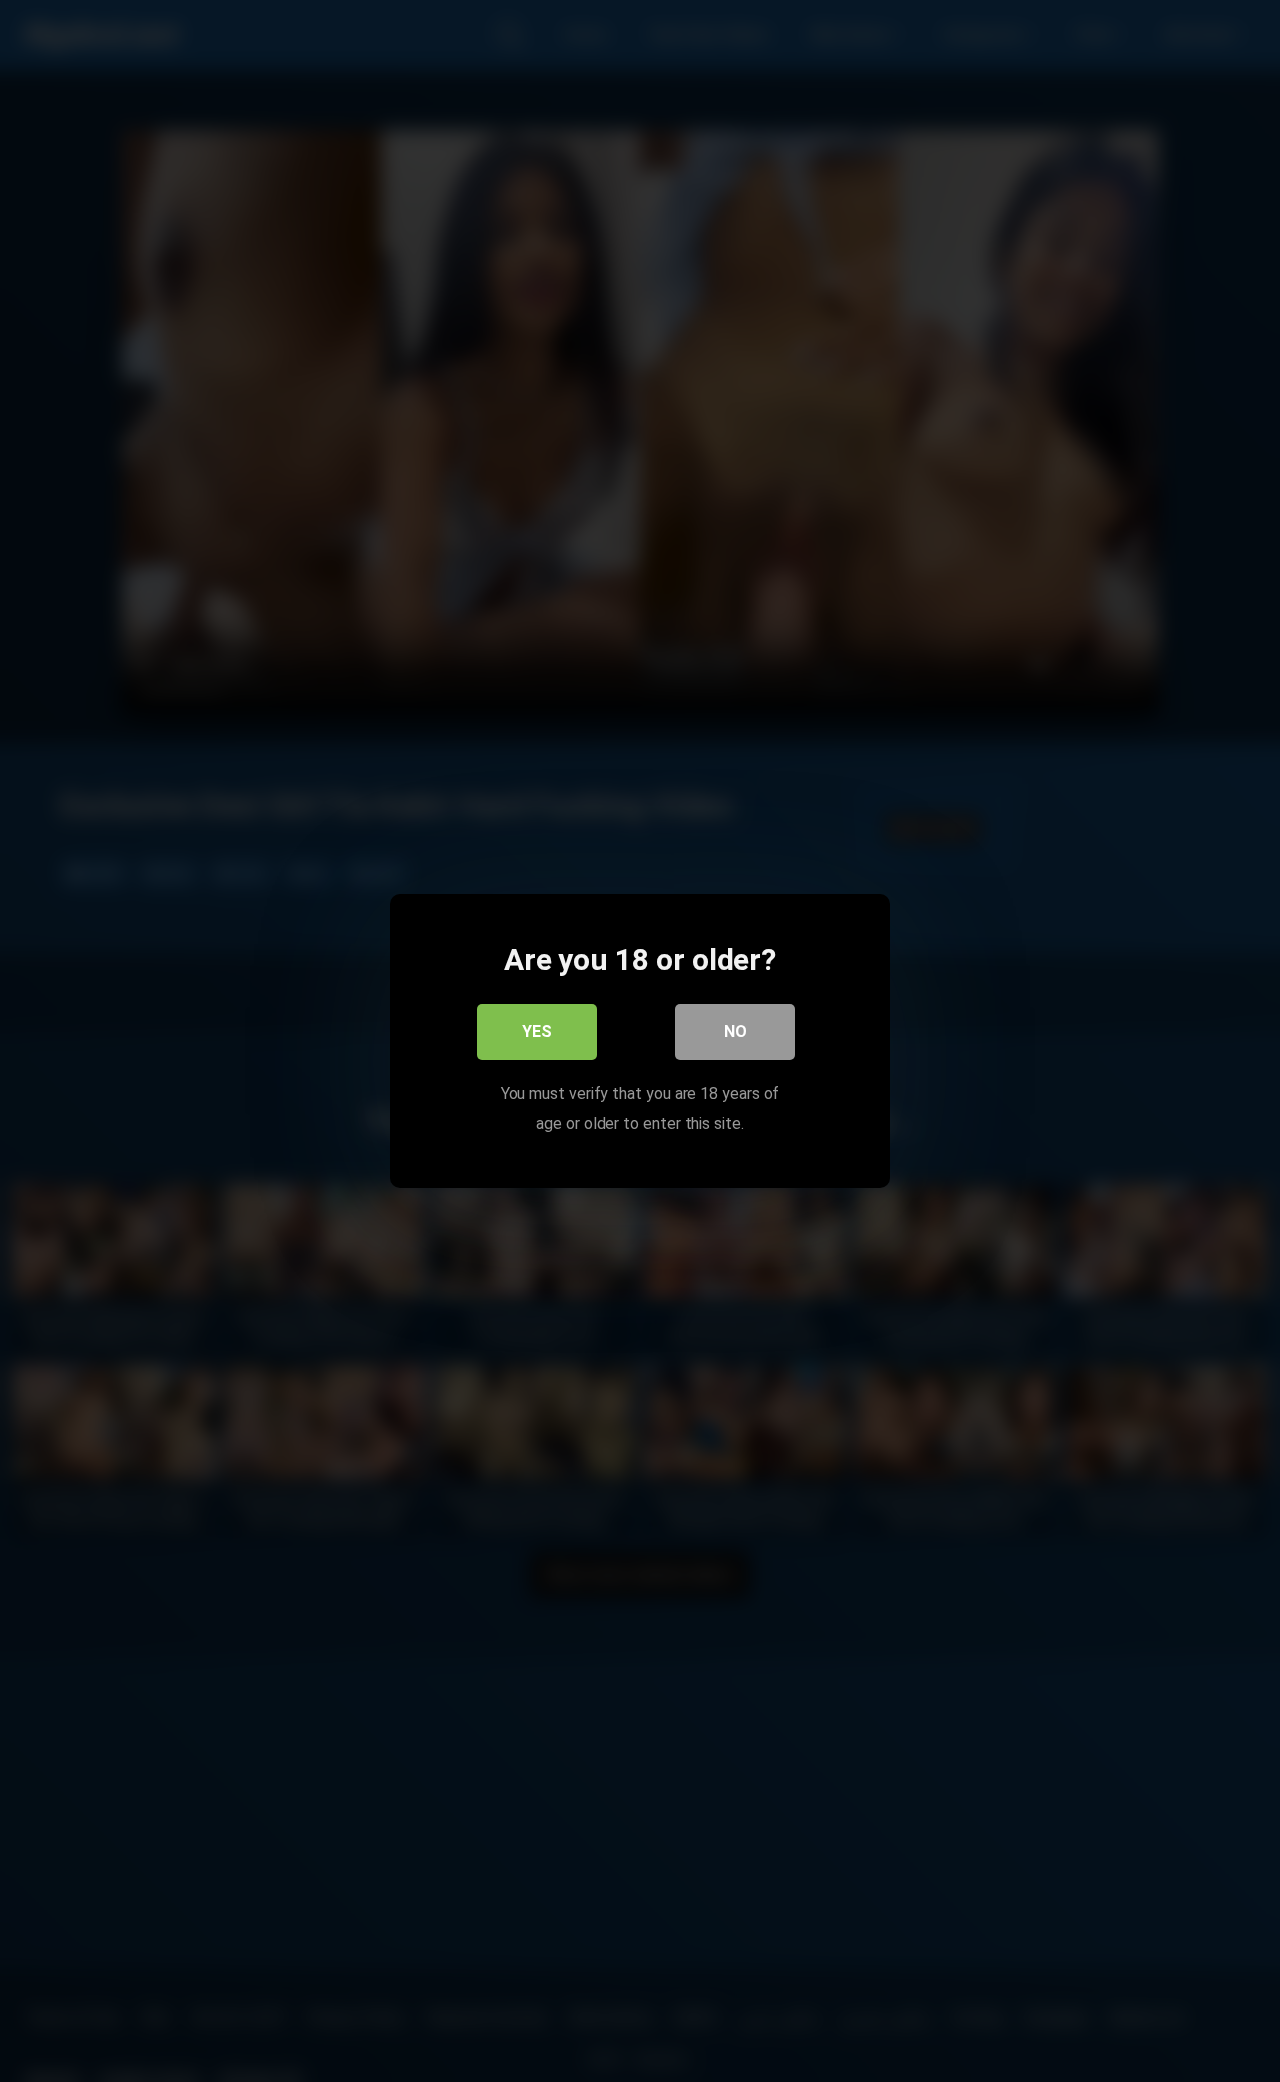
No (735, 1031)
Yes (537, 1031)
